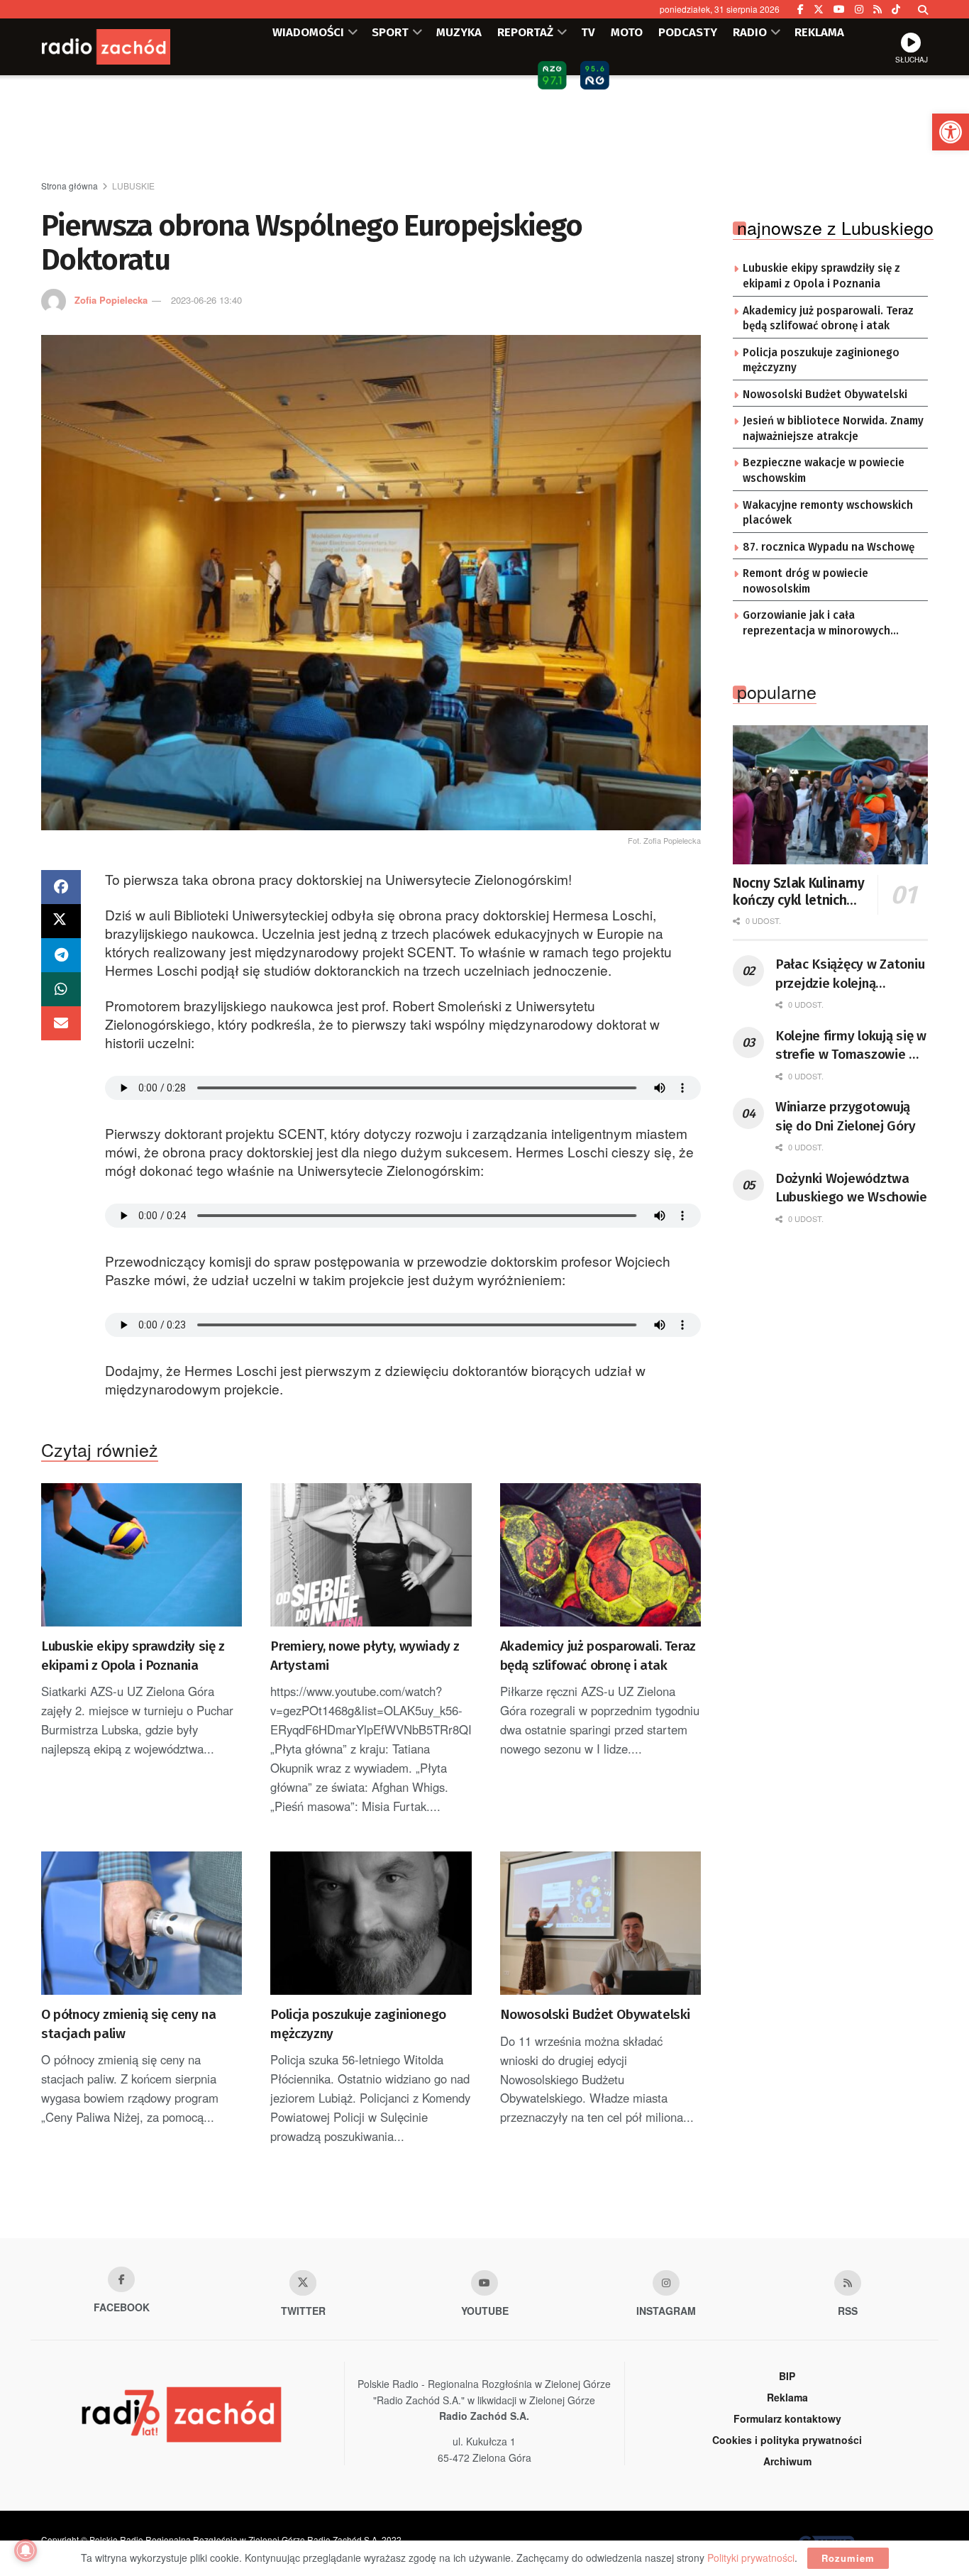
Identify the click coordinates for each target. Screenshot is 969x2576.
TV (588, 32)
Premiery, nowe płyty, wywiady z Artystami (365, 1656)
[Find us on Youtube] (484, 2283)
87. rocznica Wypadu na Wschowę (829, 547)
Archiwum (787, 2461)
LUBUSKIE (133, 186)
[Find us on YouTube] (839, 9)
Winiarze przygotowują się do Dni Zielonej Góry (845, 1116)
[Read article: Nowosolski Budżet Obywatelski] (600, 1923)
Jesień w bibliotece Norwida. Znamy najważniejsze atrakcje (833, 429)
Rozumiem (848, 2558)
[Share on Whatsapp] (61, 989)
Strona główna (70, 186)
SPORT (390, 32)
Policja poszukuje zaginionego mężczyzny (358, 2024)
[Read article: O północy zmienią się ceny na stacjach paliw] (142, 1923)
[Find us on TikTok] (896, 9)
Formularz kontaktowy (787, 2418)
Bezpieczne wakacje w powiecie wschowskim (824, 470)
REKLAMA (819, 32)
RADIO (750, 32)
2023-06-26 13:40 (206, 300)
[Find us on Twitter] (819, 9)
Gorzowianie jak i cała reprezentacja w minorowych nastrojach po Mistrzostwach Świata (818, 624)
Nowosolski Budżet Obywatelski (595, 2014)
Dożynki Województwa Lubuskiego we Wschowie (851, 1188)
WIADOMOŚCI (308, 32)
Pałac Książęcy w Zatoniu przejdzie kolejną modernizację (850, 974)
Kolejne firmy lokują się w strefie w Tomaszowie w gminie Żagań (851, 1046)
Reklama (787, 2397)
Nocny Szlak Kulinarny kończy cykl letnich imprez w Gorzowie (798, 892)
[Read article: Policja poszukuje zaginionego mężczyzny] (371, 1923)
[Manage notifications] (26, 2550)
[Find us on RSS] (877, 9)
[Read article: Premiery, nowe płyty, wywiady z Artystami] (371, 1555)
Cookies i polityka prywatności (787, 2440)
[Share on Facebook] (61, 887)
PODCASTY (688, 32)
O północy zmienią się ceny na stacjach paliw (128, 2024)
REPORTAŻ (525, 32)
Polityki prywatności (751, 2558)
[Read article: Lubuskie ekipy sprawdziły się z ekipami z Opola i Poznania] (142, 1555)
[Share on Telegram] (61, 955)
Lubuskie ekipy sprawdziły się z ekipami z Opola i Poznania (133, 1656)
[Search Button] (923, 9)
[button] (951, 132)
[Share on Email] (61, 1023)
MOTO (627, 32)
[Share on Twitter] (61, 921)
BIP (787, 2376)
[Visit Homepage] (126, 47)
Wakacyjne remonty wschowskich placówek (828, 513)
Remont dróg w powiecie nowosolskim (805, 581)
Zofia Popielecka (111, 300)
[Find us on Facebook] (801, 9)
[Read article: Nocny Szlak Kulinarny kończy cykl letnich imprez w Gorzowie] (830, 795)
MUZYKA (459, 32)
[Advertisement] (484, 128)
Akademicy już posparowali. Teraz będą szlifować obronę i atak (598, 1656)
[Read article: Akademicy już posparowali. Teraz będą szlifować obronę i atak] (600, 1555)
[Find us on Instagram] (859, 9)
